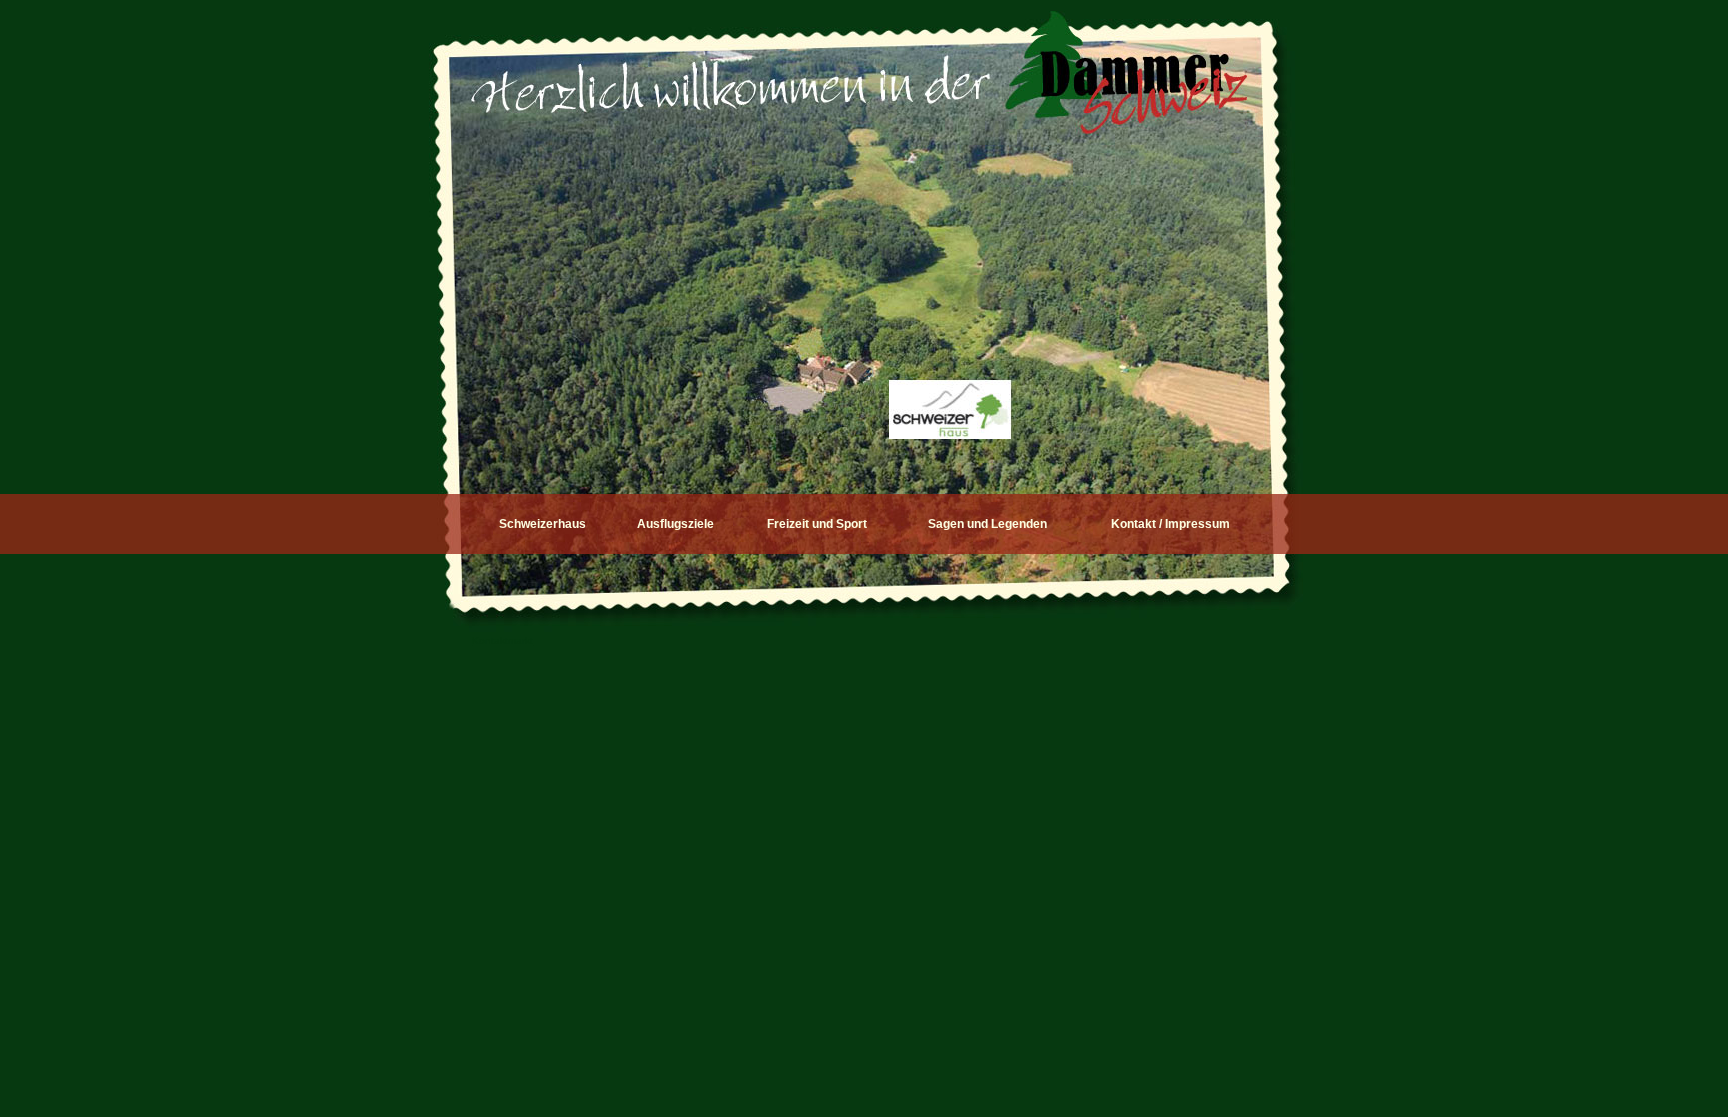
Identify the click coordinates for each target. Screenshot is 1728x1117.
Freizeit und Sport (817, 524)
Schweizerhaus (542, 524)
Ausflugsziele (675, 524)
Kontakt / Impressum (1170, 524)
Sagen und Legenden (987, 524)
